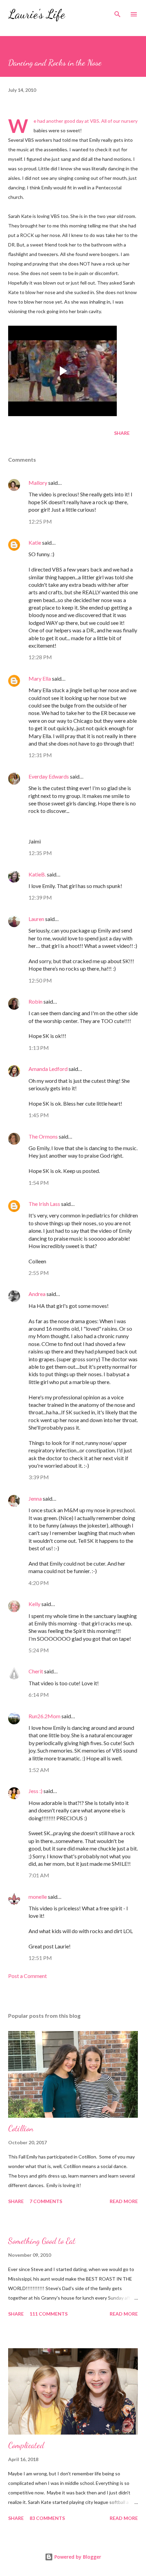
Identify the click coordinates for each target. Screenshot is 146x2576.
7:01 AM (39, 1875)
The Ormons (43, 1136)
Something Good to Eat (42, 2241)
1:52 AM (39, 1770)
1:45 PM (39, 1115)
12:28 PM (40, 657)
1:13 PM (39, 1048)
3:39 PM (39, 1477)
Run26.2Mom (44, 1716)
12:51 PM (40, 1958)
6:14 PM (39, 1695)
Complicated (26, 2445)
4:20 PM (39, 1583)
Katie (35, 542)
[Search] (117, 12)
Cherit (36, 1671)
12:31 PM (40, 755)
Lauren (36, 919)
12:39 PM (40, 897)
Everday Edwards (49, 776)
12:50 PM (40, 980)
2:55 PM (39, 1273)
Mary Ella (40, 678)
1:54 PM (39, 1183)
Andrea (37, 1294)
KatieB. (37, 874)
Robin (35, 1001)
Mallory (38, 483)
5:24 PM (39, 1650)
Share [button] (122, 433)
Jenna (35, 1498)
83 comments (47, 2518)
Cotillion (21, 2128)
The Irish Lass (44, 1204)
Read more (124, 2201)
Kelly (34, 1604)
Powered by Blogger (77, 2557)
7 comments (46, 2201)
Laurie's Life (36, 14)
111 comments (49, 2314)
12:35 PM (40, 853)
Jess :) (35, 1791)
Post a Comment (28, 1976)
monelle (38, 1897)
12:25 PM (40, 521)
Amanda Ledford (48, 1069)
